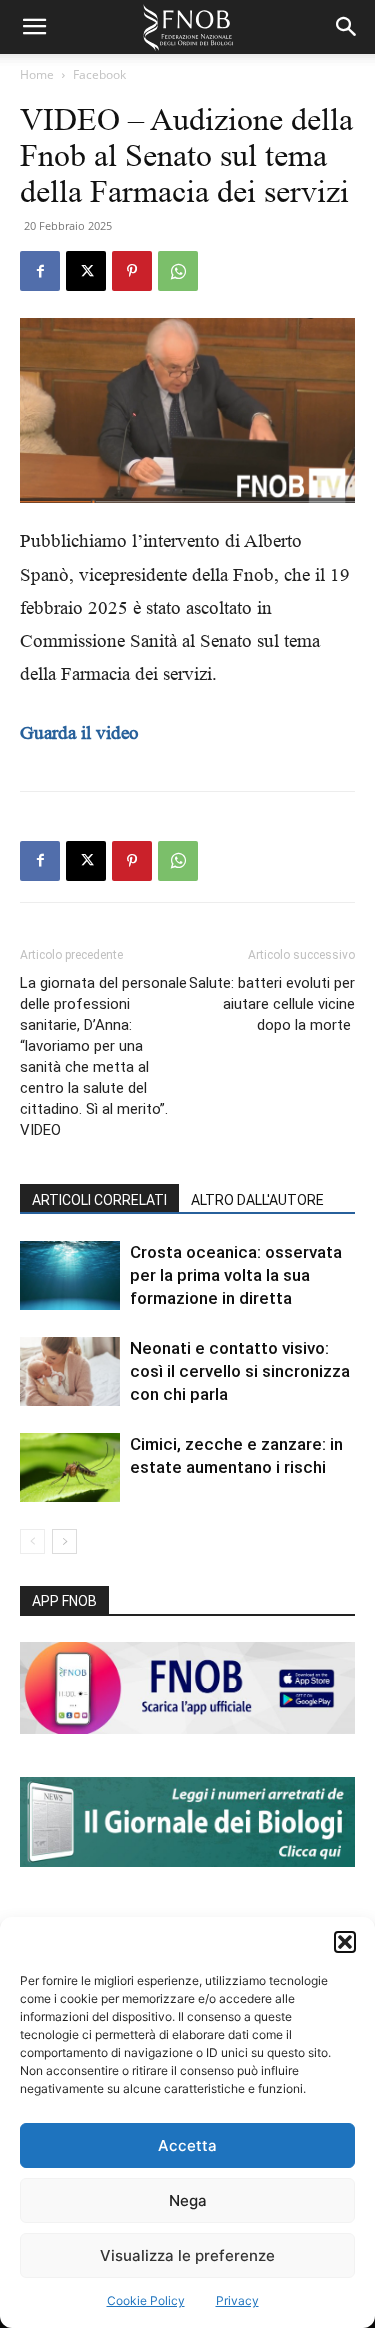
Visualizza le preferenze (187, 2255)
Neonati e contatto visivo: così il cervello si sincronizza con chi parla (240, 1371)
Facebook (99, 74)
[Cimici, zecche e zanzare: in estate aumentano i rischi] (70, 1467)
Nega (188, 2200)
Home (37, 74)
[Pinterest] (132, 271)
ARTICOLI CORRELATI (99, 1200)
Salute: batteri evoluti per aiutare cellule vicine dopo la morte (272, 1004)
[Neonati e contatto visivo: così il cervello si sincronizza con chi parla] (70, 1371)
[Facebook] (40, 271)
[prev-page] (32, 1541)
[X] (86, 271)
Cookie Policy (146, 2300)
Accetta (187, 2145)
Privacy (237, 2300)
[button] (345, 1942)
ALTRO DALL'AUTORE (257, 1200)
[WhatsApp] (178, 271)
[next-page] (64, 1541)
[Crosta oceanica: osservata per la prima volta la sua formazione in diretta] (70, 1275)
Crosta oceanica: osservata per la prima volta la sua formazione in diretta (236, 1275)
